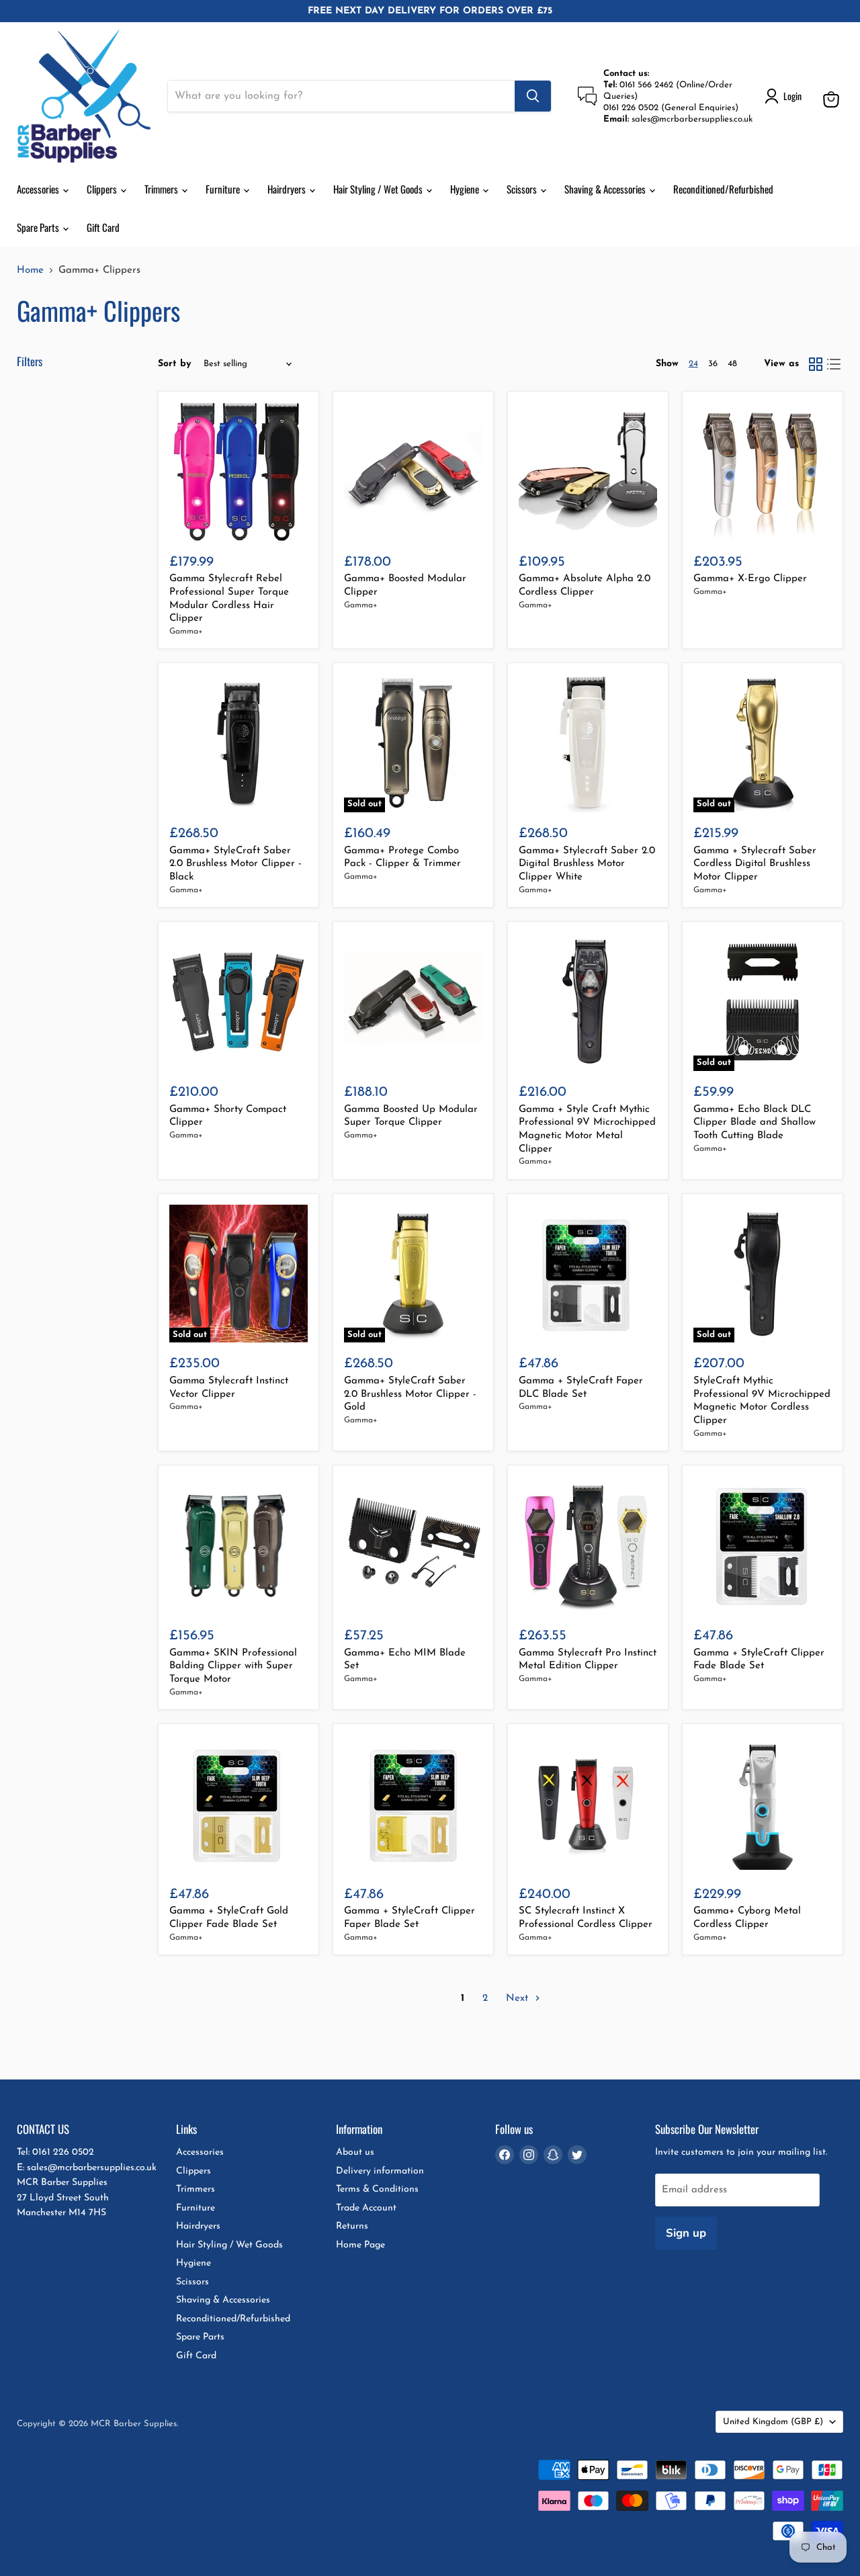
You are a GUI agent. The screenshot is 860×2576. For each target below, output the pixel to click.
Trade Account (366, 2208)
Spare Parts (39, 227)
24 (693, 364)
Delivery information (380, 2171)
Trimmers (162, 189)
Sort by (175, 364)
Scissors (523, 189)
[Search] (533, 96)
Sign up (686, 2233)
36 (713, 364)
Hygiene (466, 189)
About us (355, 2152)
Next (519, 1999)
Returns (352, 2226)
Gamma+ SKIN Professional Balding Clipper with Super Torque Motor (233, 1666)
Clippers (103, 189)
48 (732, 364)
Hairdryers (288, 189)
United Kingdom (773, 2422)
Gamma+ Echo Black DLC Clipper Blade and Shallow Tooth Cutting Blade (755, 1123)
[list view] (834, 364)
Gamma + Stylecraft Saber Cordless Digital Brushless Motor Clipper (755, 864)
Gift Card (103, 227)
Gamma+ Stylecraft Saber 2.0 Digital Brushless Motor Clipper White (587, 864)
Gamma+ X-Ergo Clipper (750, 579)
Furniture (224, 189)
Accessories (39, 189)
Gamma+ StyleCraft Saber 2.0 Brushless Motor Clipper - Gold (410, 1394)
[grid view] (816, 364)
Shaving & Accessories (606, 189)
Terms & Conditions (377, 2189)
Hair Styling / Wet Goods (379, 189)
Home (30, 270)
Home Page (360, 2245)
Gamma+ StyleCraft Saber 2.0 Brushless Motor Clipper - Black (235, 864)
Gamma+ (186, 632)
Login (792, 96)
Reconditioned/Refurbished (723, 189)
